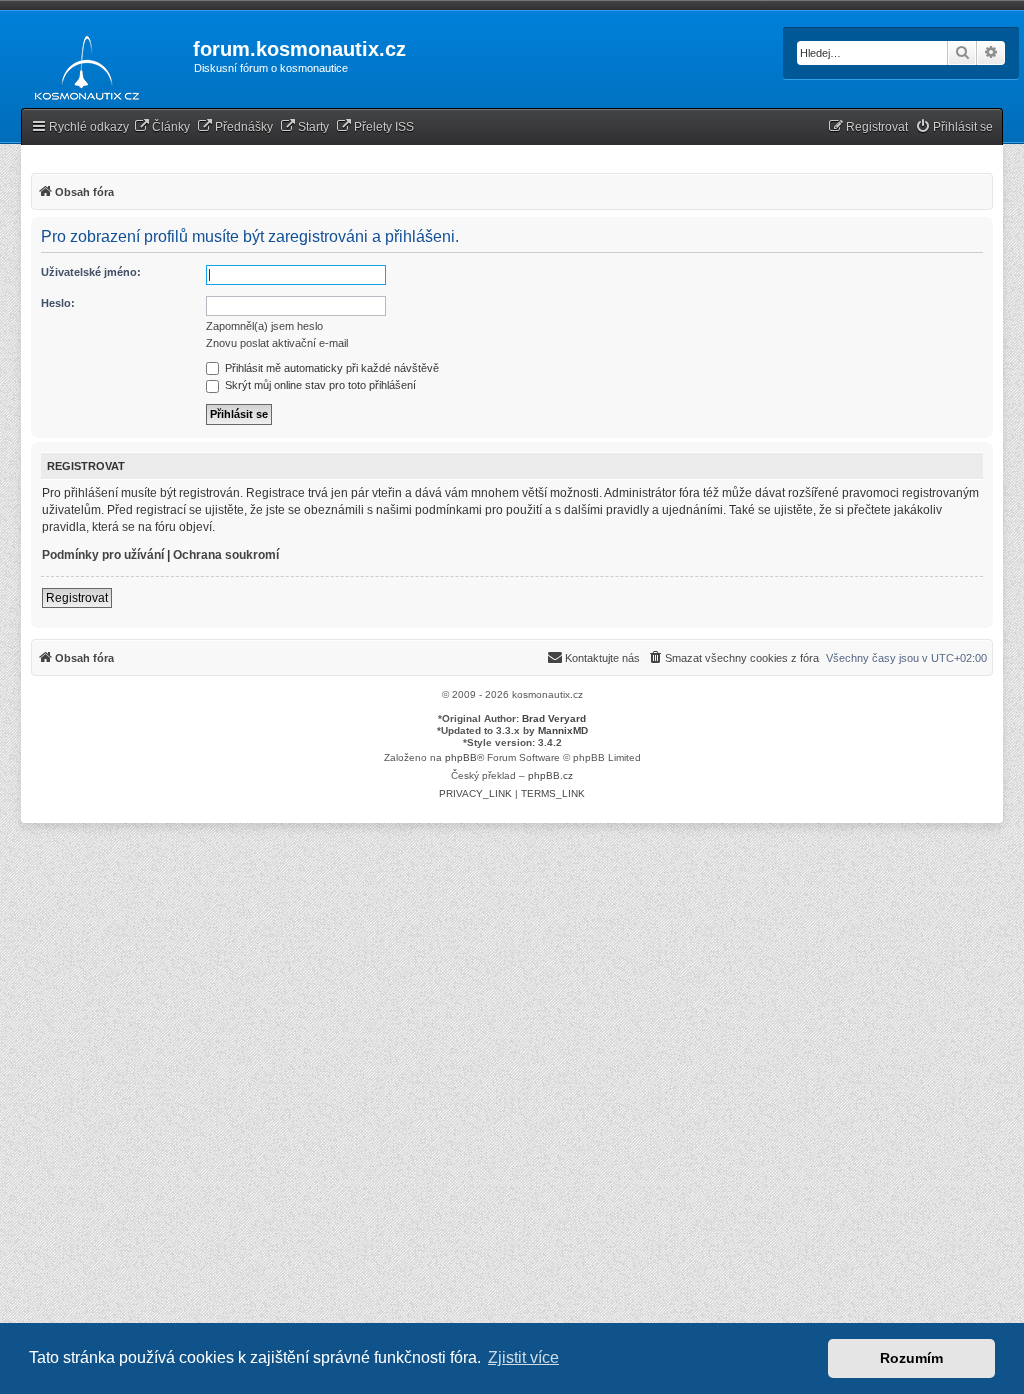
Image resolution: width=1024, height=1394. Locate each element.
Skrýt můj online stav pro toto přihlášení (319, 385)
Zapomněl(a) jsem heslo (264, 326)
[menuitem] (162, 127)
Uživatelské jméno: (91, 272)
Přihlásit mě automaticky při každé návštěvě (330, 368)
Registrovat (77, 598)
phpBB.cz (550, 775)
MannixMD (563, 730)
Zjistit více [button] (523, 1357)
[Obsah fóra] (81, 64)
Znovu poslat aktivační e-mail (277, 343)
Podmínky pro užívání (103, 555)
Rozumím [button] (911, 1358)
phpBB (461, 757)
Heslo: (58, 303)
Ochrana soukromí (226, 555)
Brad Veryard (554, 718)
